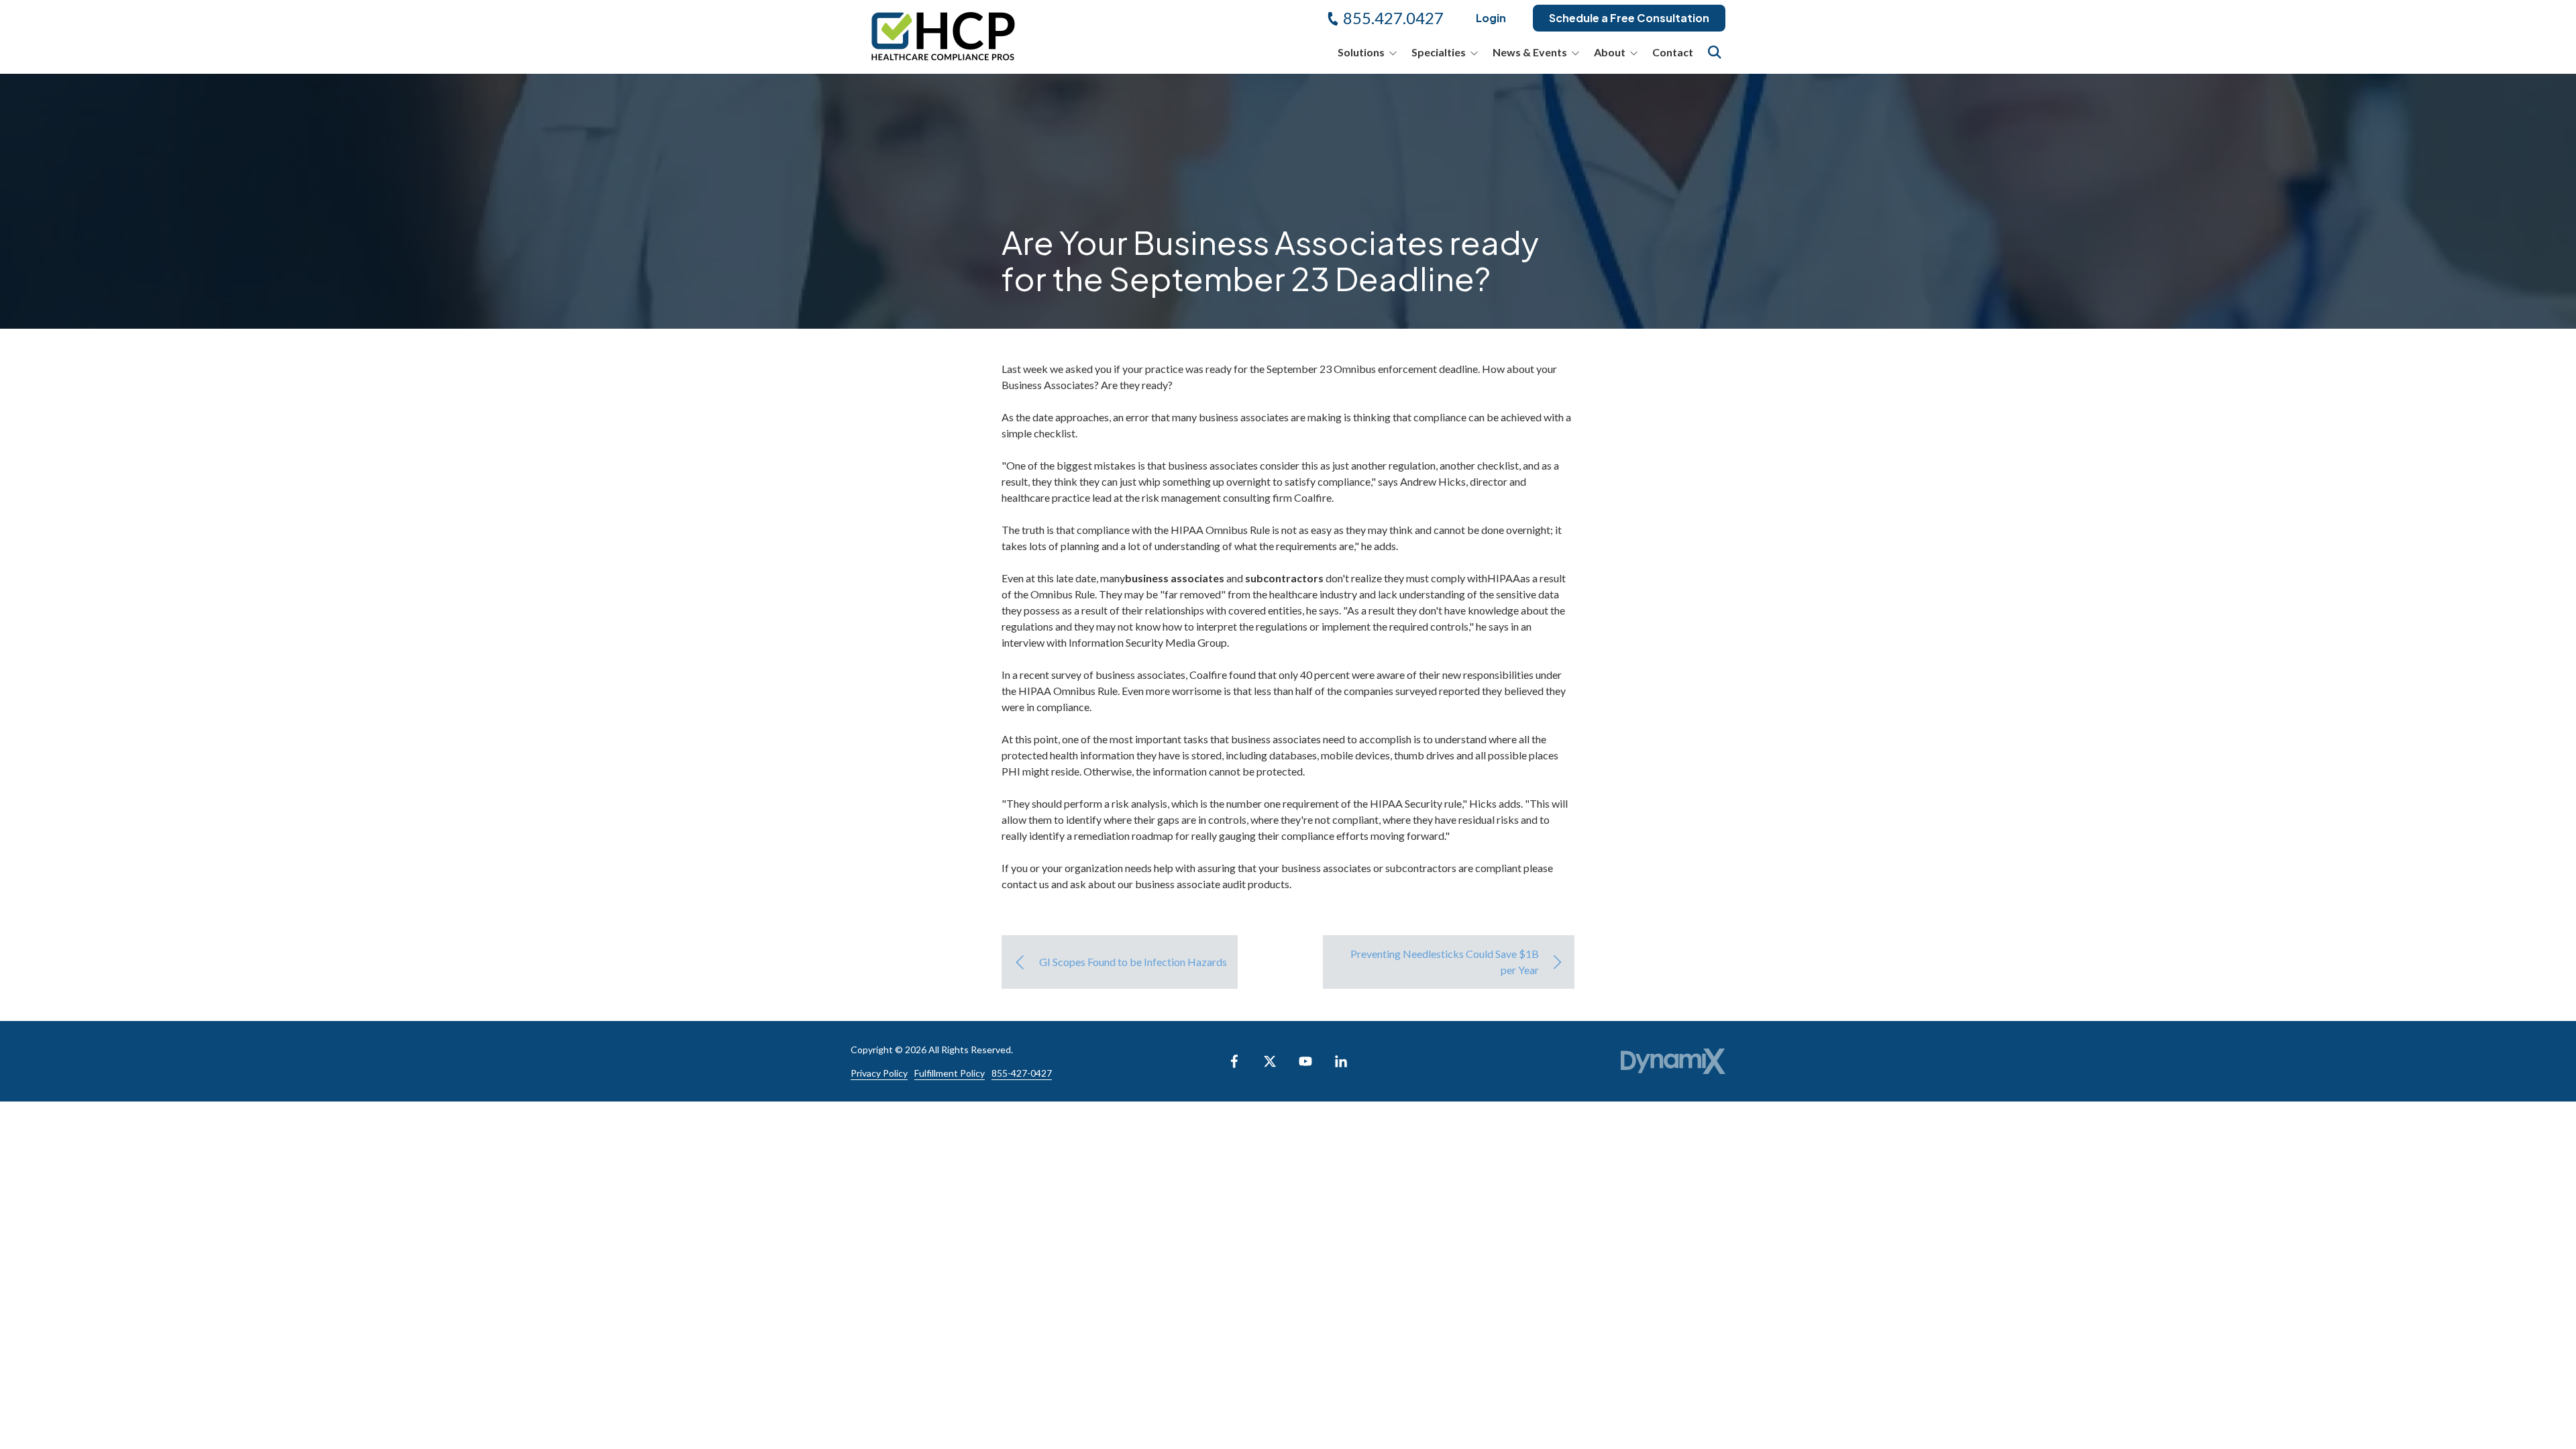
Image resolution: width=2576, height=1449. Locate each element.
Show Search (1715, 52)
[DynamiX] (1673, 1062)
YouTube (1305, 1061)
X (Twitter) (1270, 1061)
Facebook (1234, 1061)
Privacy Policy (879, 1073)
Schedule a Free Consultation (1629, 18)
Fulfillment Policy (950, 1073)
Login (1491, 18)
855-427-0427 (1022, 1073)
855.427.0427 (1393, 18)
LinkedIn (1341, 1061)
